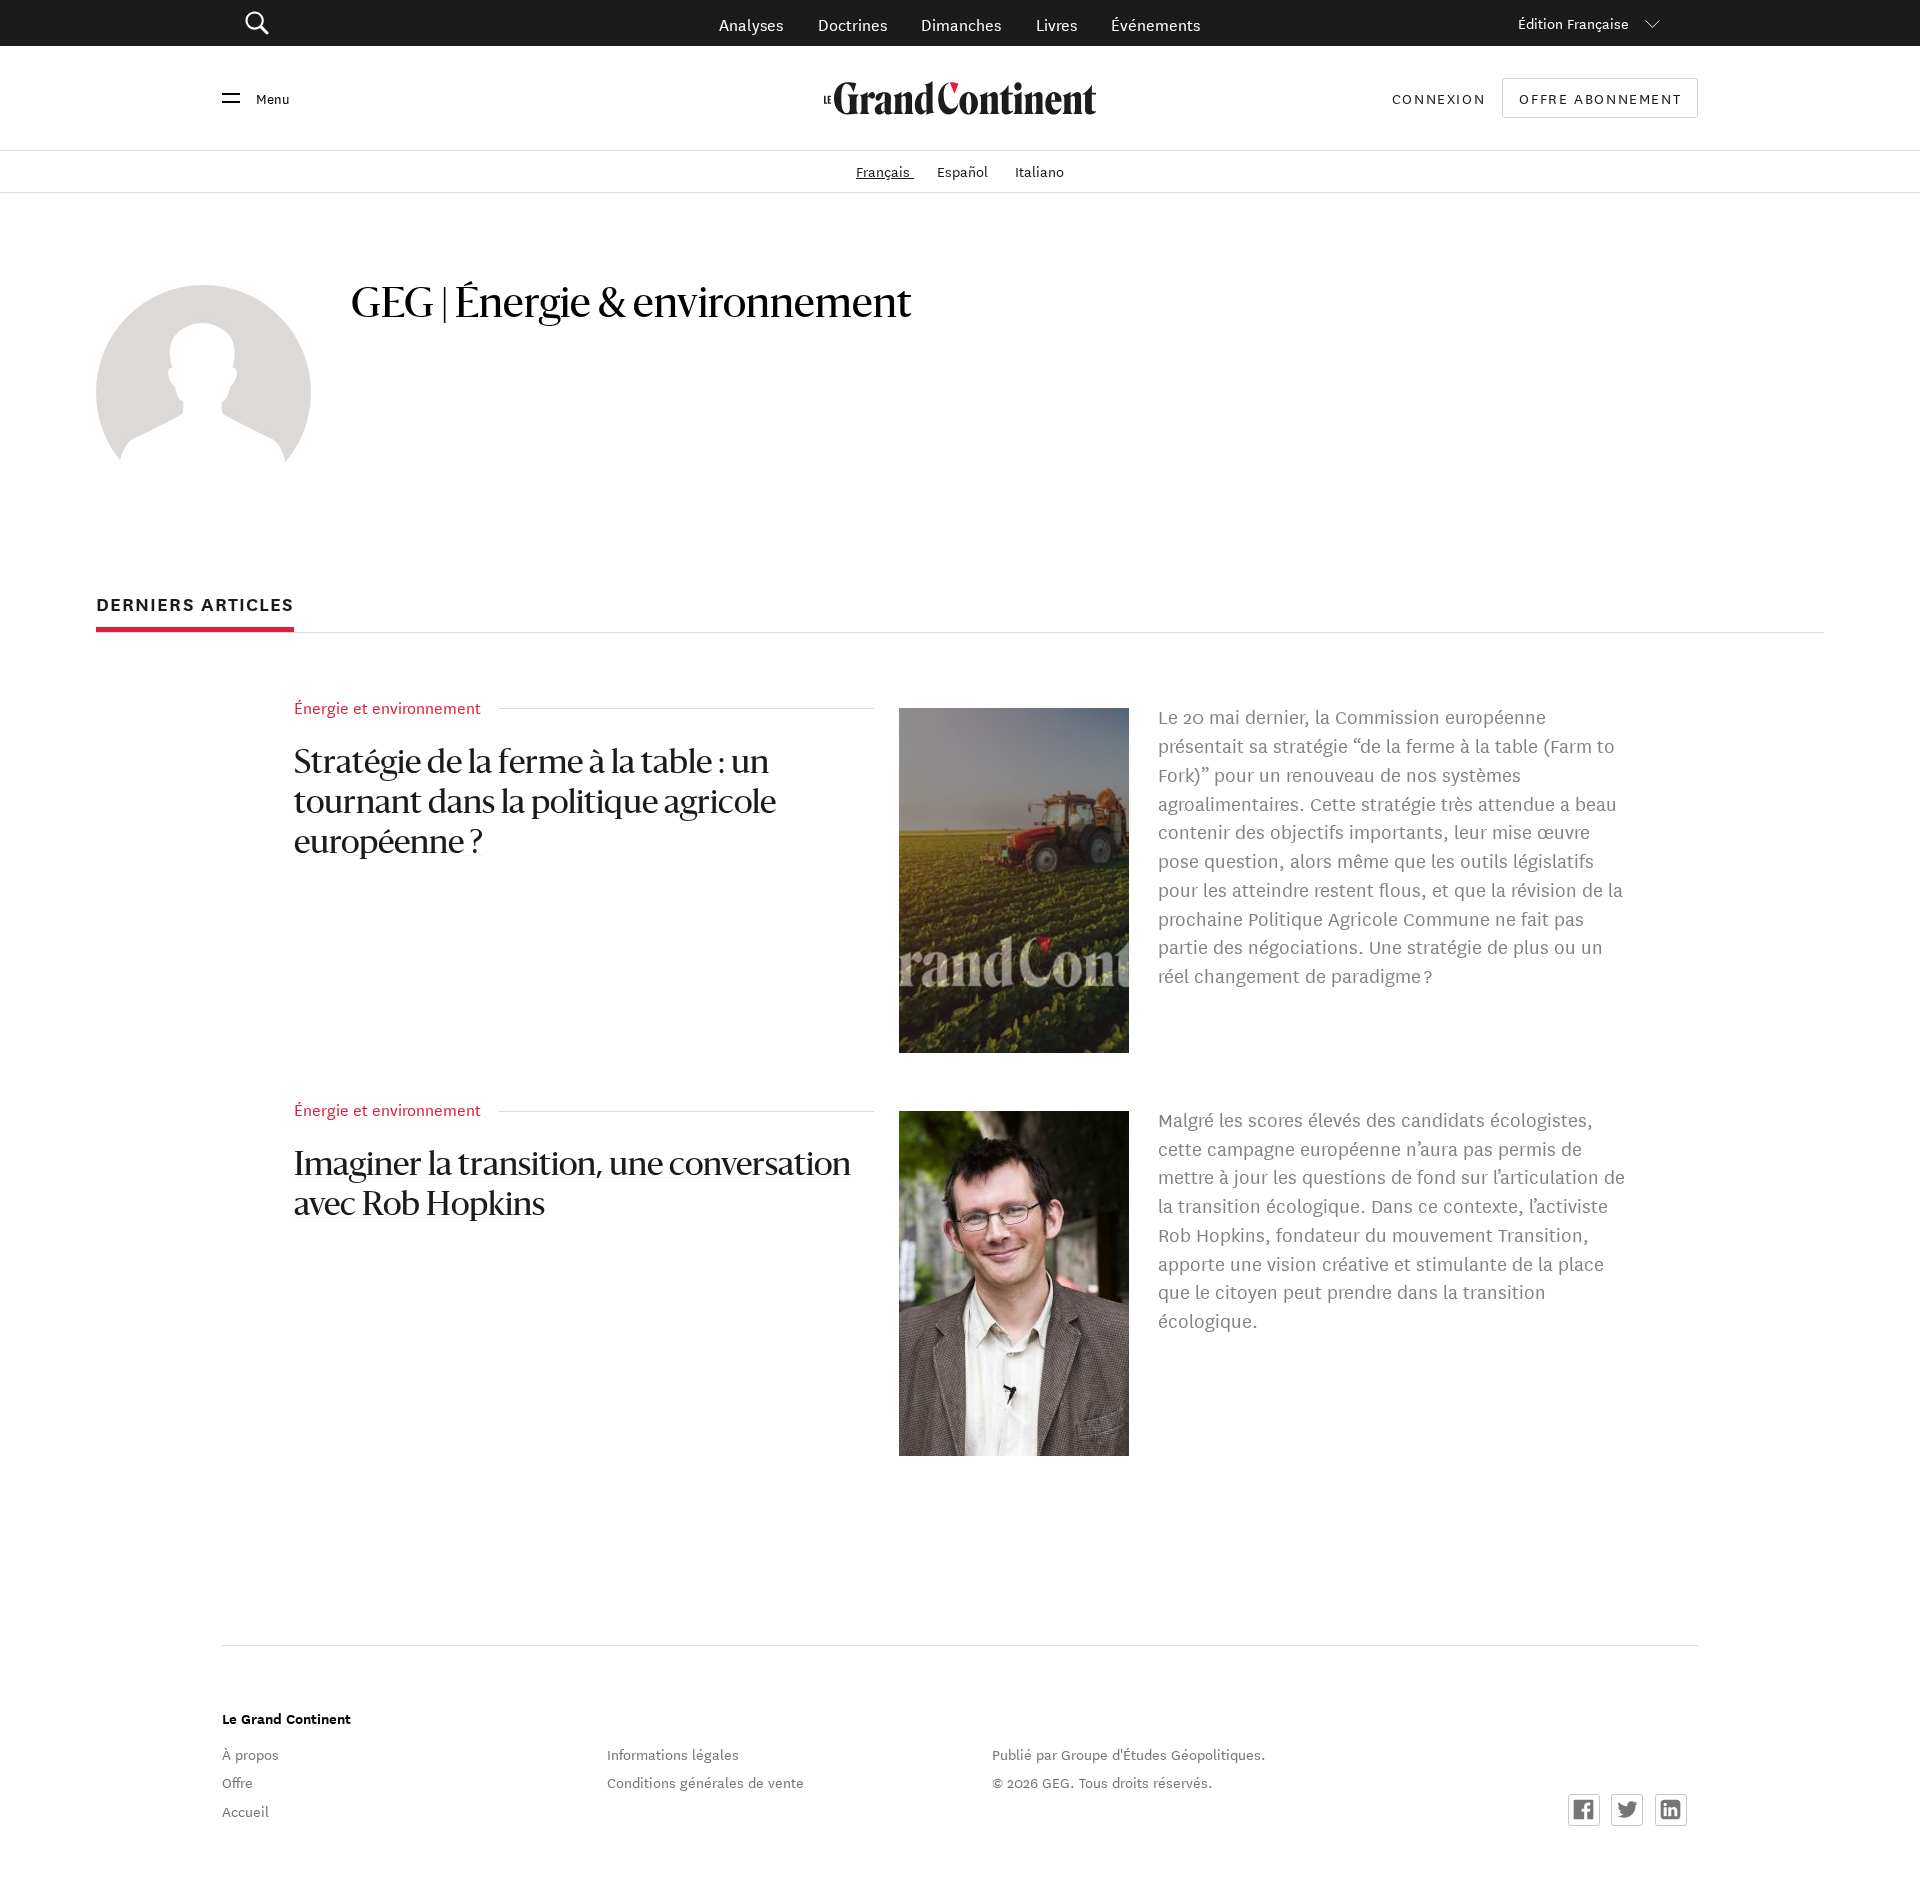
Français (885, 171)
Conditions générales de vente (705, 1782)
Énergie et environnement (387, 706)
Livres (1056, 23)
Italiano (1039, 171)
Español (964, 171)
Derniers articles (195, 604)
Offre (237, 1782)
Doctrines (852, 23)
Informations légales (673, 1754)
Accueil (245, 1811)
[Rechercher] (369, 23)
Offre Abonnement (1600, 98)
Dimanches (961, 23)
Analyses (751, 23)
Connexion (1439, 98)
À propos (250, 1754)
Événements (1155, 23)
